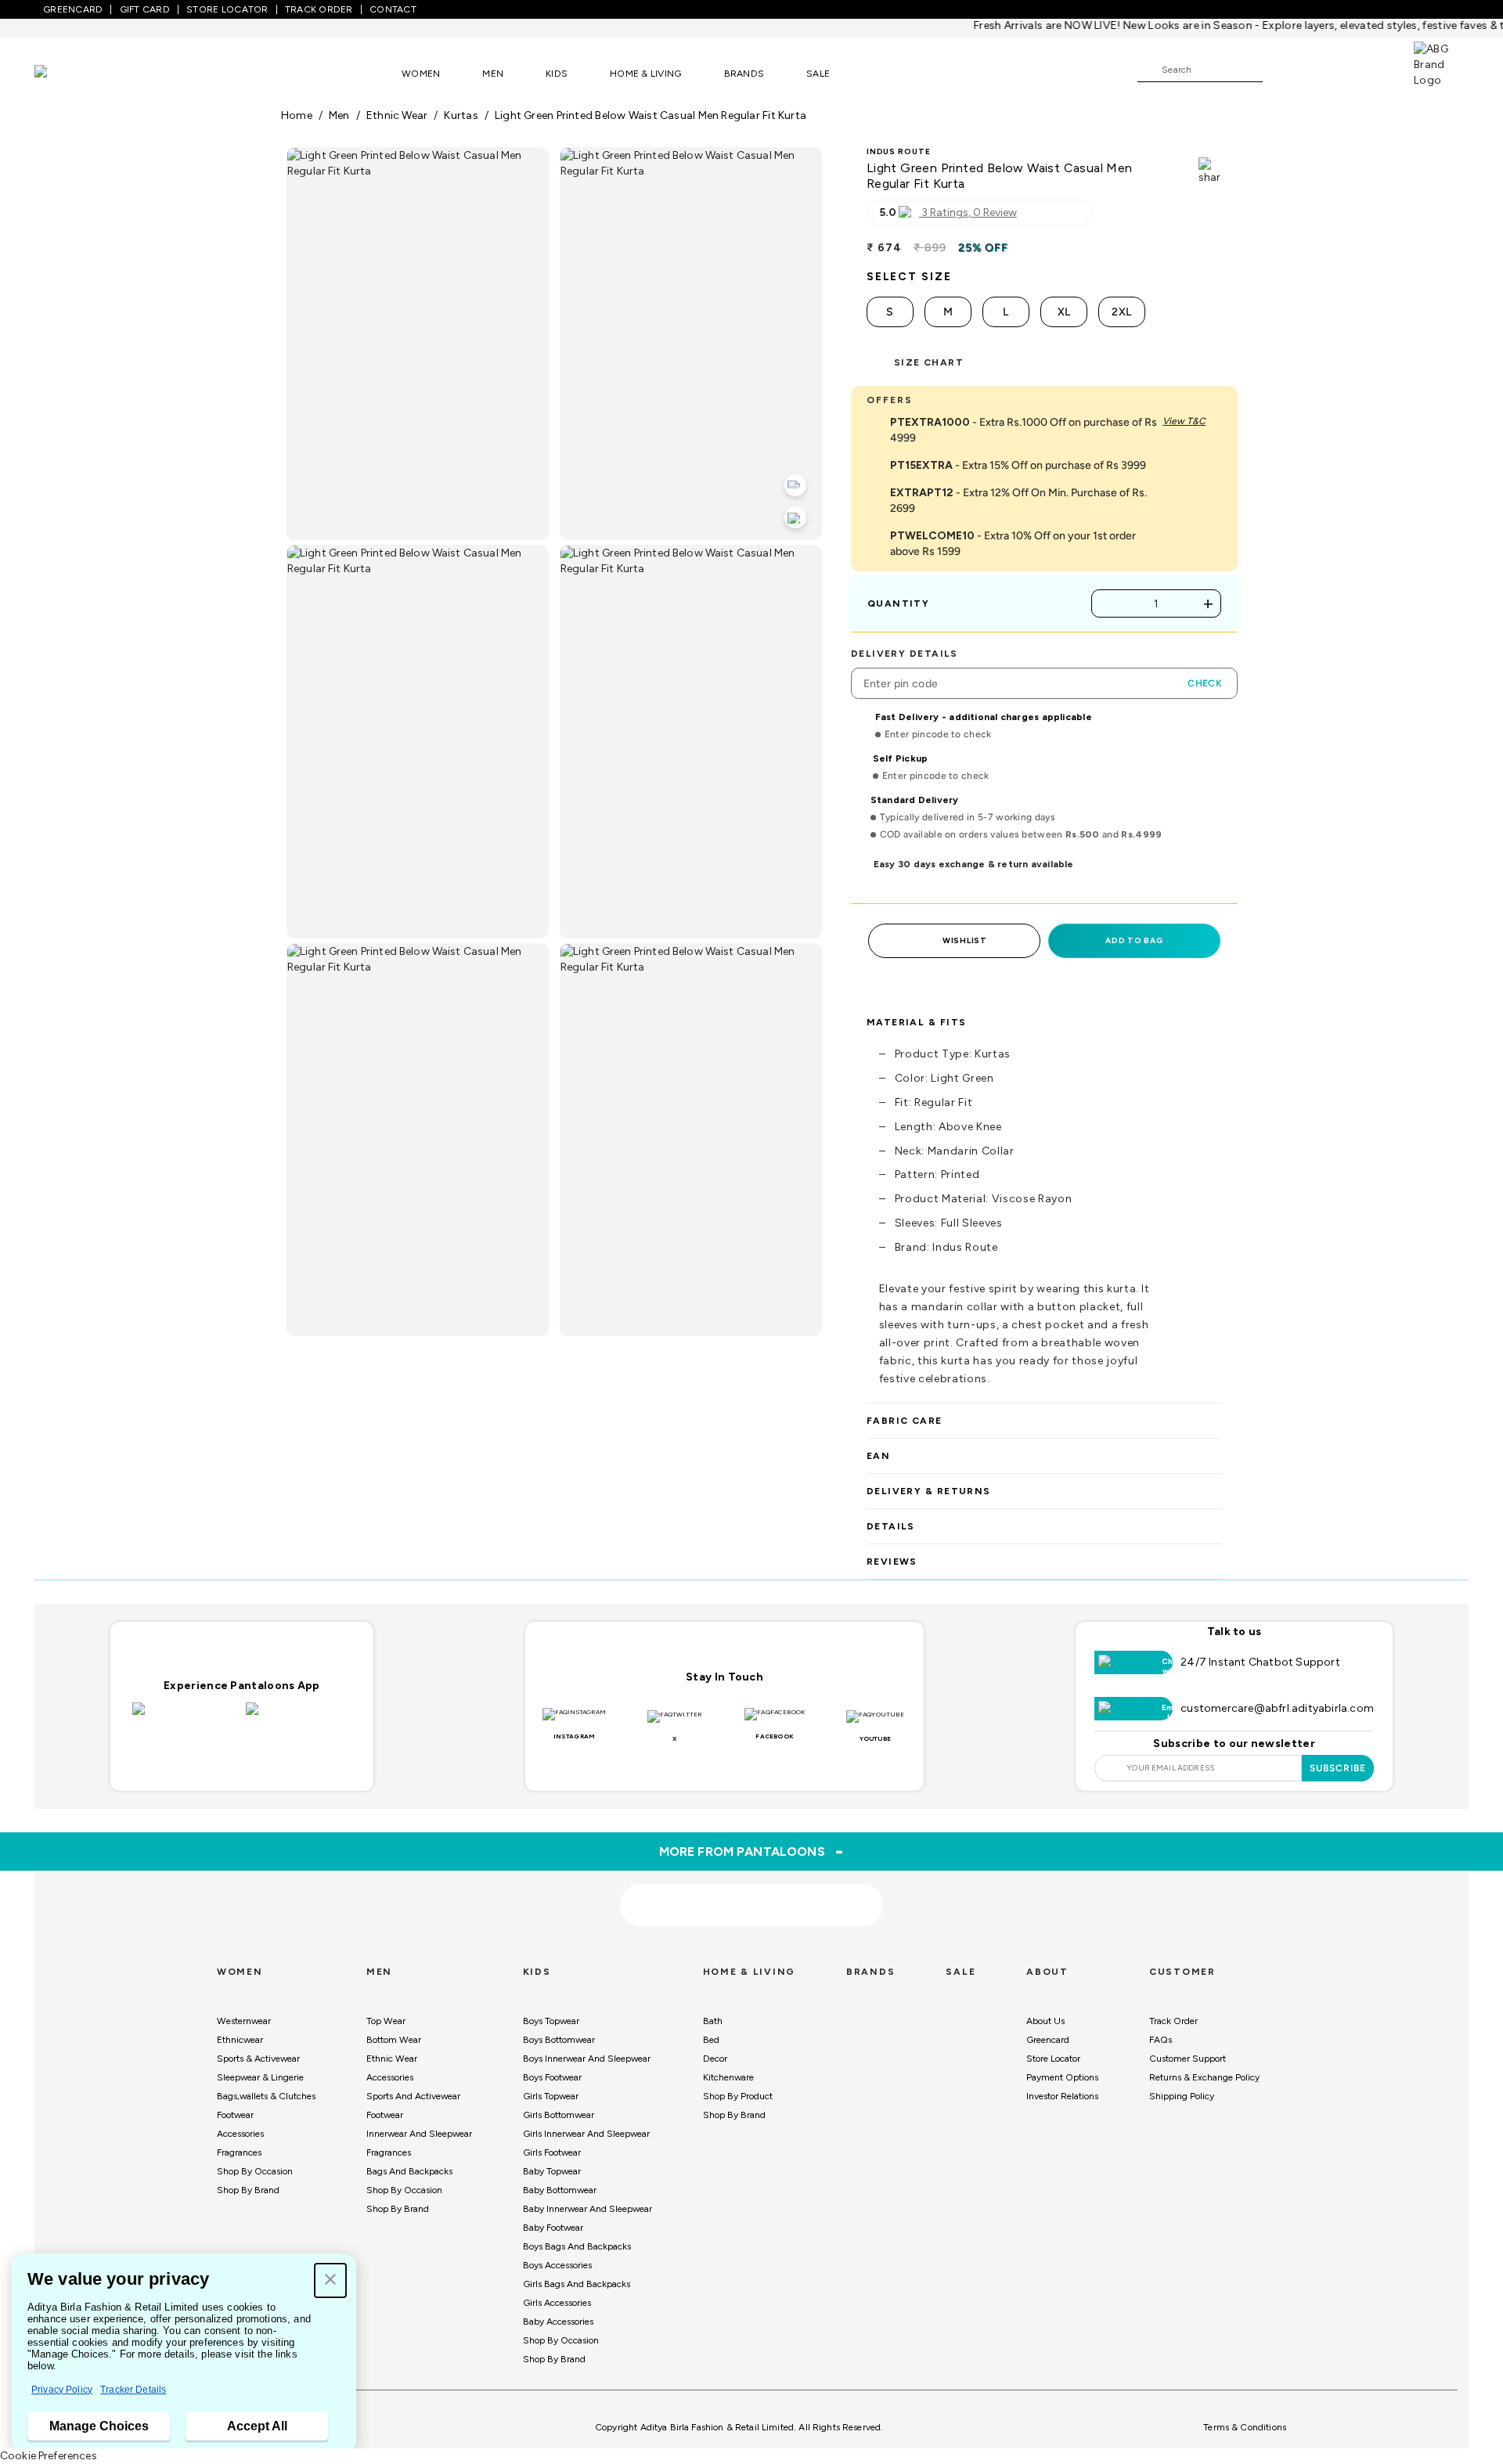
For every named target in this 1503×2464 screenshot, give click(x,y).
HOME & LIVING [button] (645, 74)
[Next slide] (1222, 1789)
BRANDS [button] (744, 74)
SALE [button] (818, 74)
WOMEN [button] (421, 74)
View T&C (1184, 421)
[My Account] (1326, 69)
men (339, 115)
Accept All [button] (257, 2426)
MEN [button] (493, 74)
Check (1205, 683)
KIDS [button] (557, 74)
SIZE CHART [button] (929, 362)
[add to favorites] (477, 1944)
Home (297, 115)
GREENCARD (73, 9)
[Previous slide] (281, 1789)
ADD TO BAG (1134, 940)
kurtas (461, 115)
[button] (330, 2280)
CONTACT (393, 9)
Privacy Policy (62, 2390)
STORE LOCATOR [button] (227, 9)
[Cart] (1369, 69)
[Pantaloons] (64, 73)
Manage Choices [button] (99, 2426)
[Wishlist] (1282, 70)
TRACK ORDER (319, 9)
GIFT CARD (145, 9)
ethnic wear (397, 115)
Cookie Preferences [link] (49, 2456)
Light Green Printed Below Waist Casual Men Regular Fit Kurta (651, 115)
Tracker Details (133, 2390)
